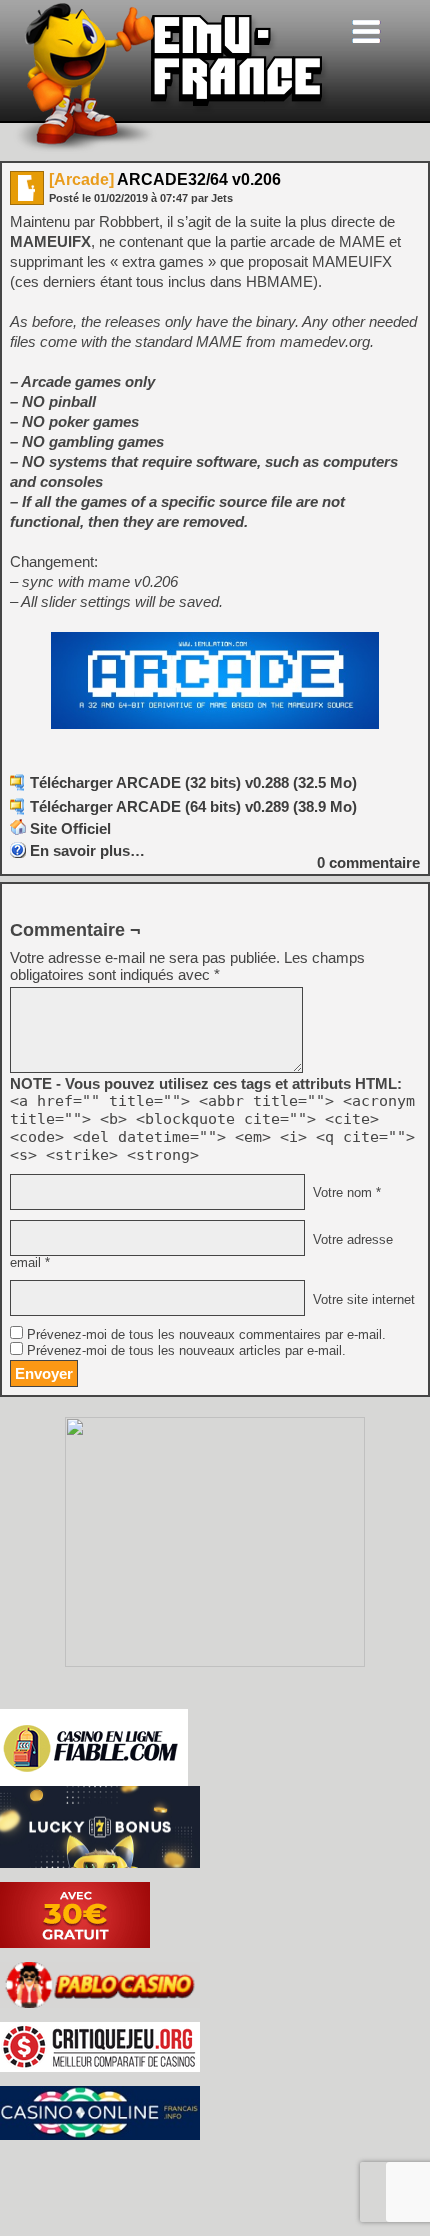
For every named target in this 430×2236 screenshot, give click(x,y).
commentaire (368, 862)
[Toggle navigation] (366, 31)
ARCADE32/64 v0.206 (165, 179)
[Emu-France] (171, 148)
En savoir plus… (87, 850)
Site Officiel (70, 828)
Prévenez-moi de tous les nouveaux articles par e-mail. (186, 1351)
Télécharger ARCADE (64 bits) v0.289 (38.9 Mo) (193, 806)
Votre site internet (362, 1299)
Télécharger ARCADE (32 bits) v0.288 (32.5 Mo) (193, 782)
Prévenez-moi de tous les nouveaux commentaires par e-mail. (206, 1335)
